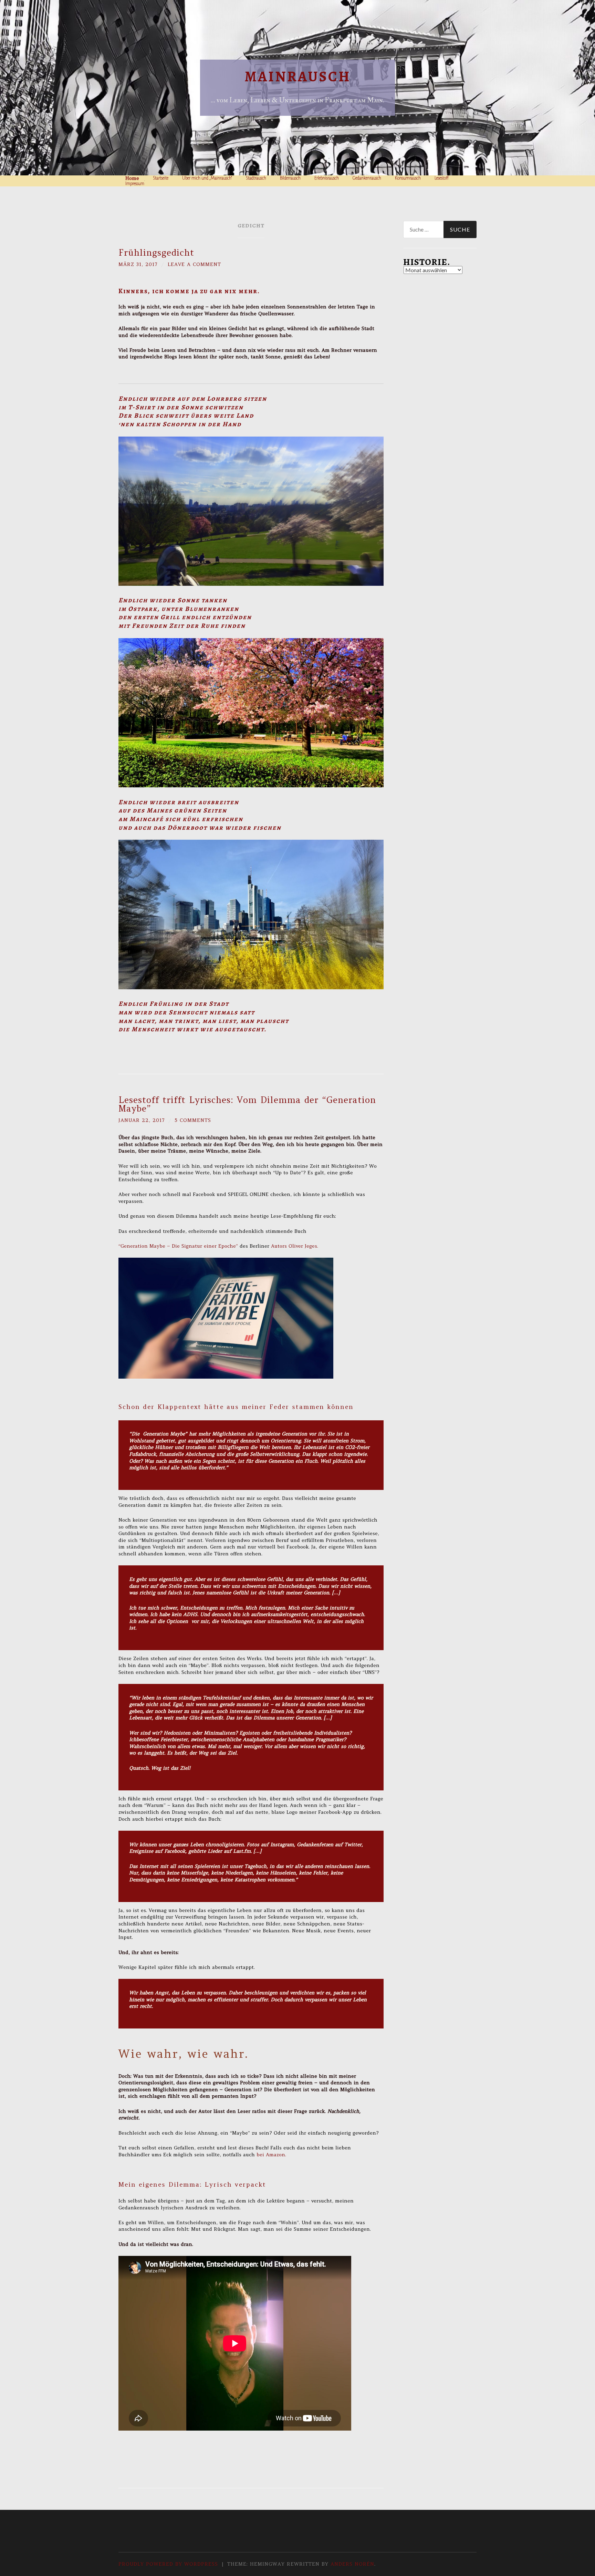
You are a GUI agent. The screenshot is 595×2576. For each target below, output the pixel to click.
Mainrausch (298, 76)
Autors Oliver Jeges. (295, 1246)
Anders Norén (352, 2564)
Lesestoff (442, 178)
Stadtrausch (256, 178)
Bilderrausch (290, 178)
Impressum (135, 184)
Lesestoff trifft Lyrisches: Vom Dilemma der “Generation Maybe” (247, 1104)
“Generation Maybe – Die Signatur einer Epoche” (179, 1246)
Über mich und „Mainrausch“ (207, 178)
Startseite (161, 178)
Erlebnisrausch (327, 178)
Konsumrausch (408, 178)
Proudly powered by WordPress (168, 2564)
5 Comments (193, 1120)
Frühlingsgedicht (156, 253)
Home (132, 178)
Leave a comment (194, 264)
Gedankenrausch (367, 178)
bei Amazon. (272, 2155)
